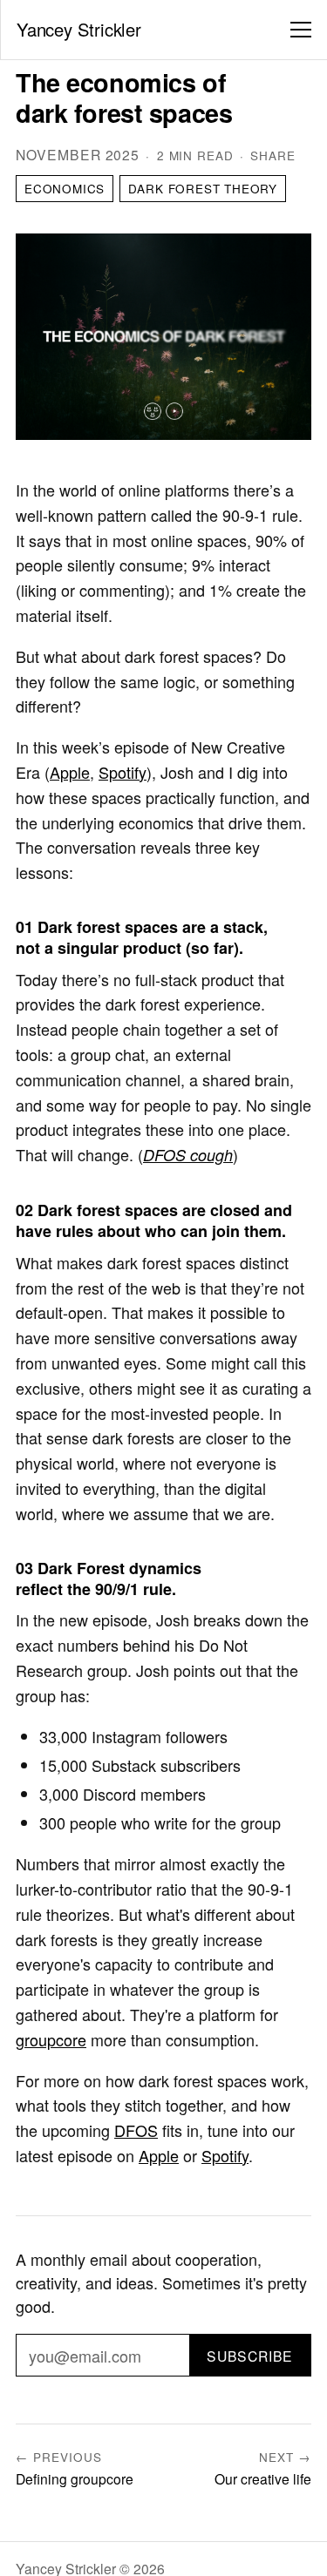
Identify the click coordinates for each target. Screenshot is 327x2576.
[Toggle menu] (301, 30)
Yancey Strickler (79, 29)
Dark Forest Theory (203, 189)
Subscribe (250, 2356)
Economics (65, 189)
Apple (70, 772)
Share (273, 156)
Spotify (123, 772)
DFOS (136, 2130)
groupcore (51, 2039)
